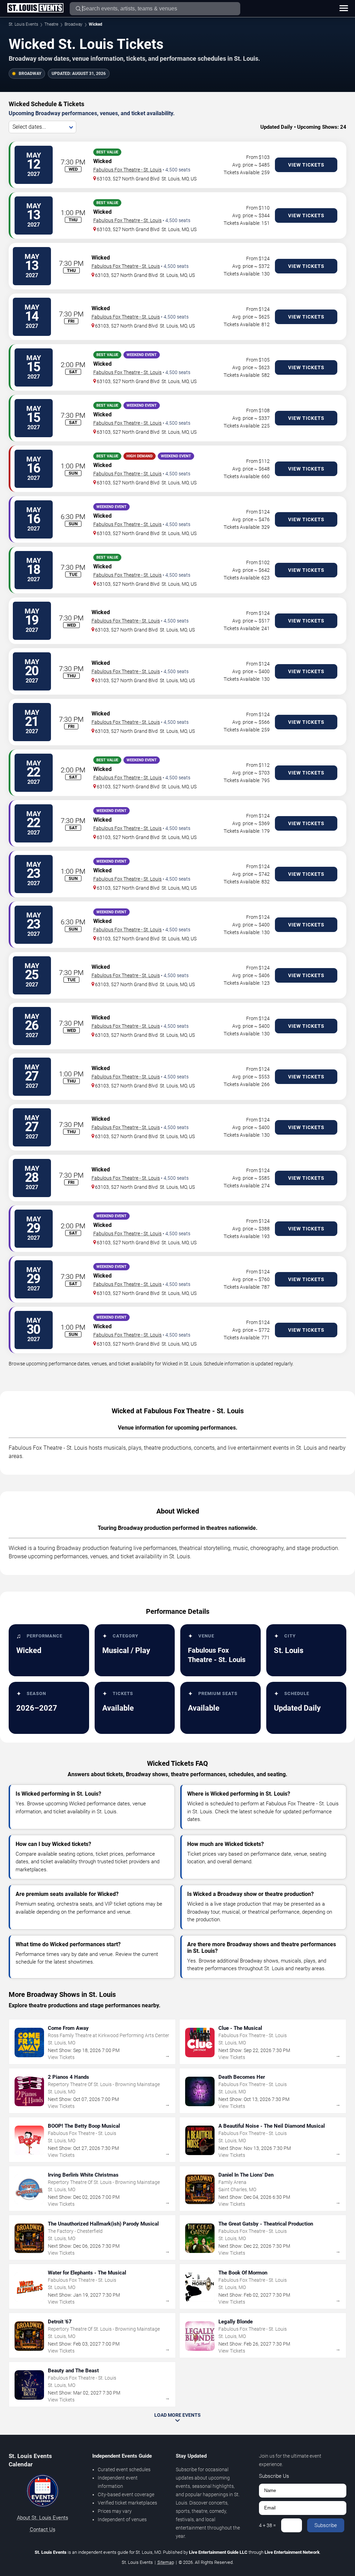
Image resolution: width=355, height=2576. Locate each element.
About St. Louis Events (43, 2518)
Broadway (73, 24)
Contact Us (43, 2530)
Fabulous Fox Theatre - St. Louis (127, 170)
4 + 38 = (267, 2525)
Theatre (51, 24)
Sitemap (166, 2562)
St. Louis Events (23, 24)
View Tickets (306, 165)
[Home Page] (35, 8)
